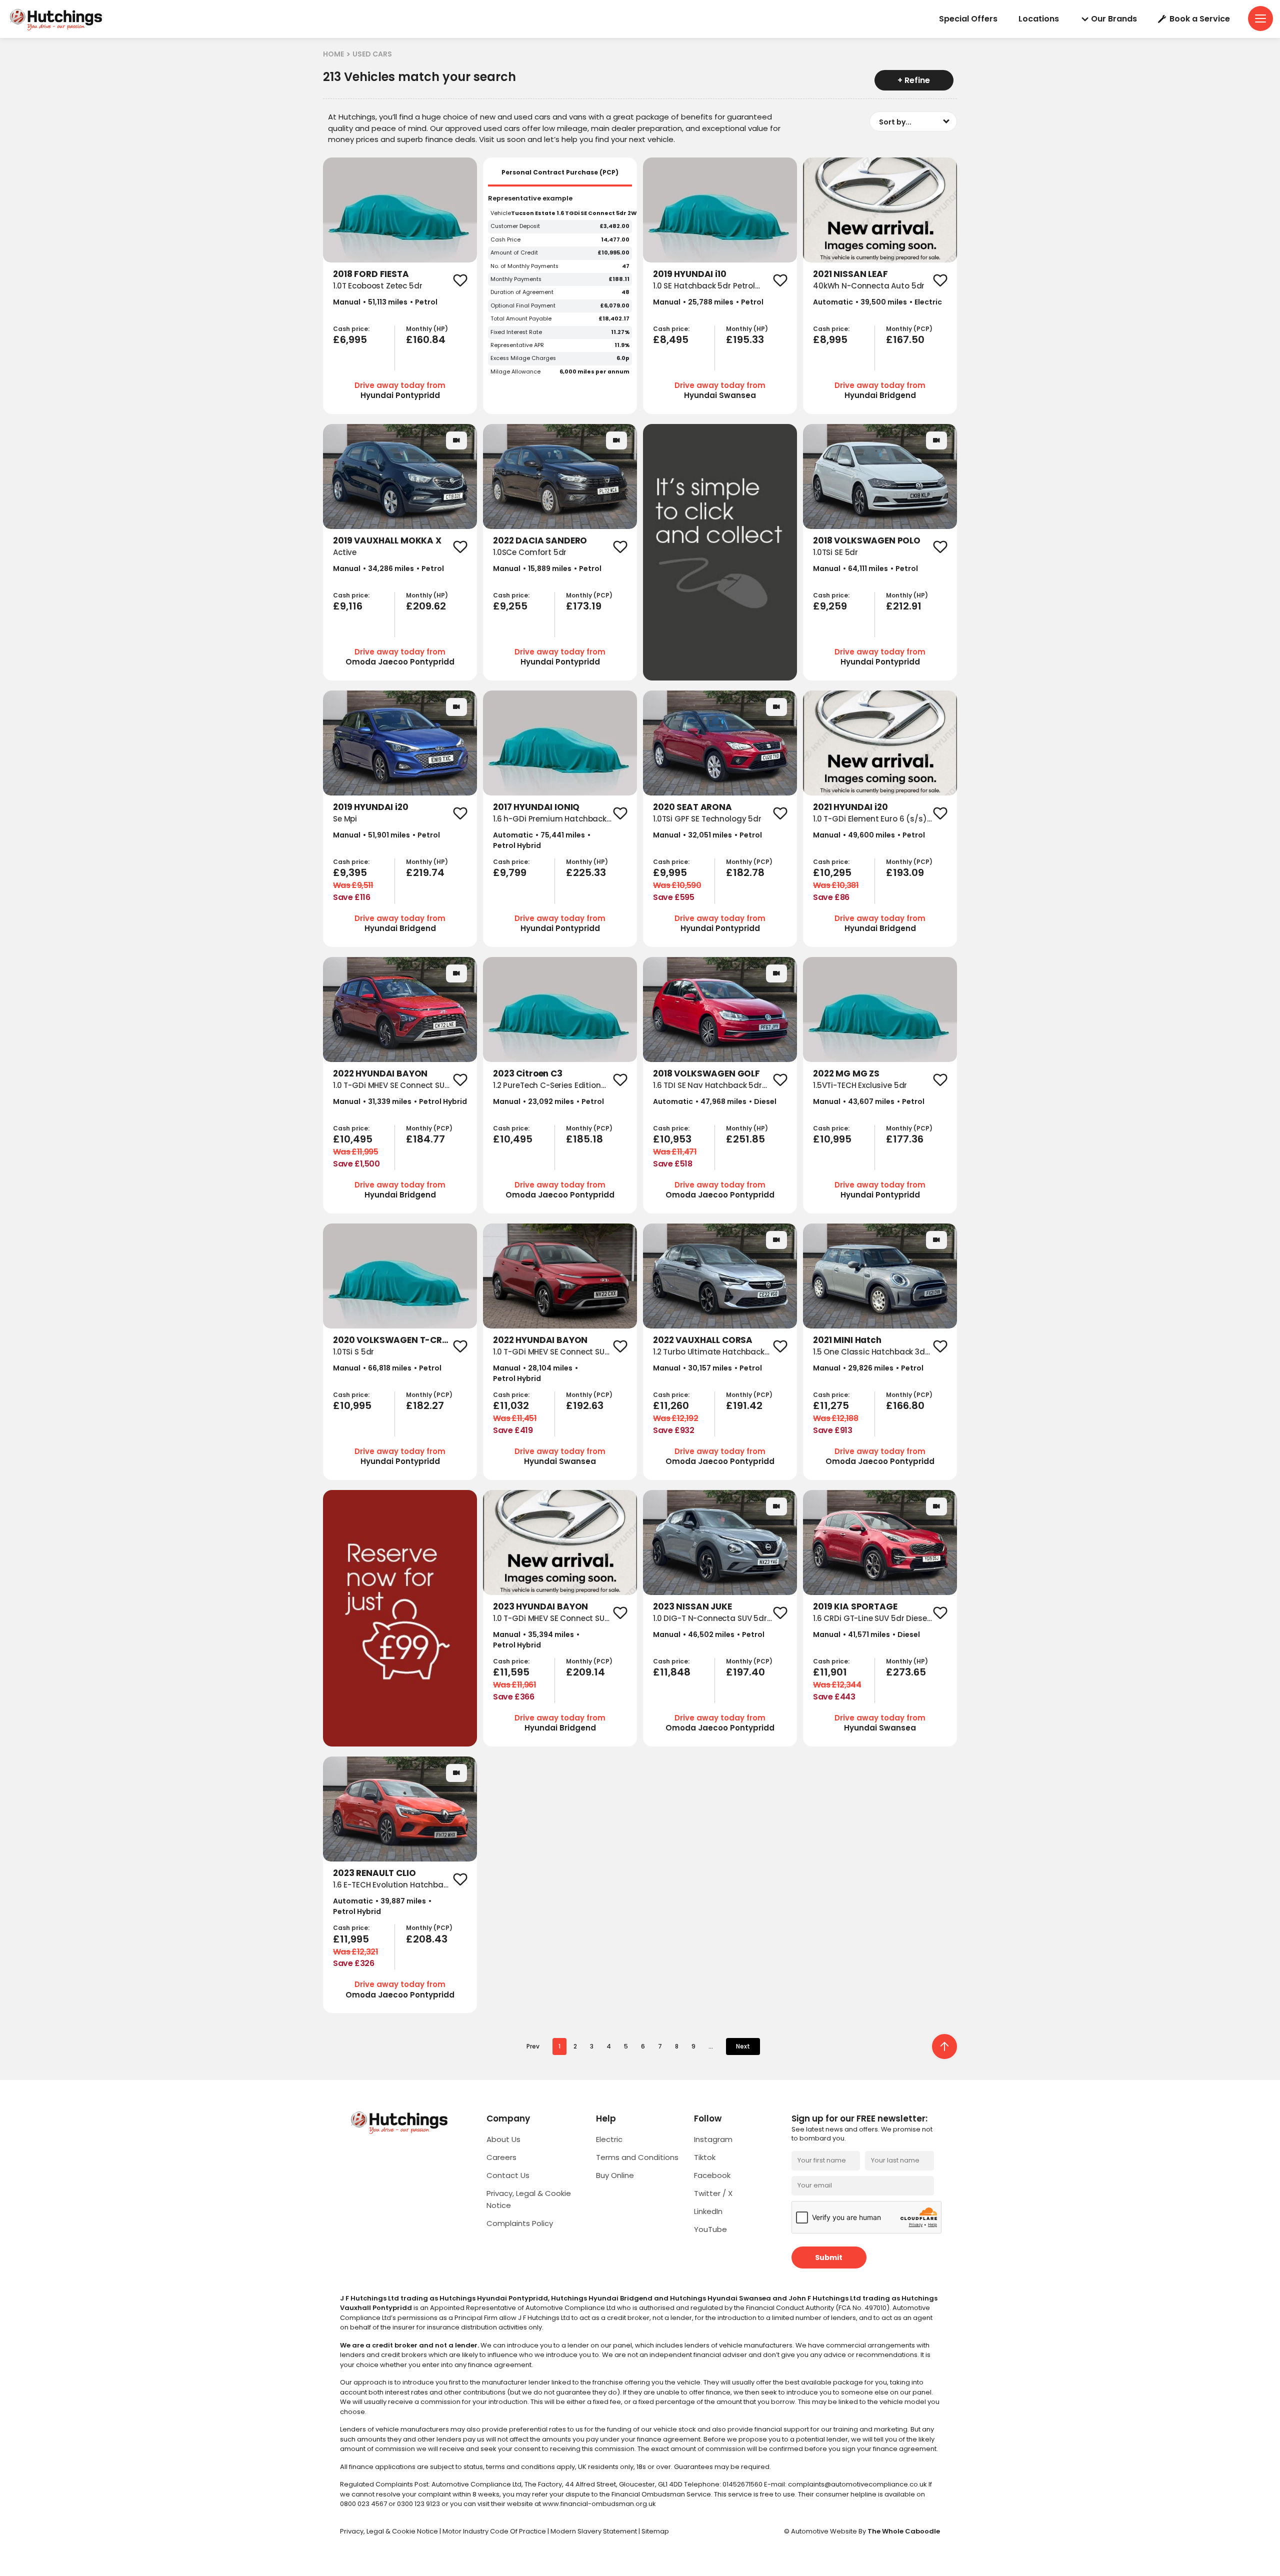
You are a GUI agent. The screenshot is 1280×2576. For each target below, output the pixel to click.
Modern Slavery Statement (594, 2531)
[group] (400, 210)
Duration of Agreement (522, 292)
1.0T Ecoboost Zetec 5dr (378, 286)
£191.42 (744, 1405)
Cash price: (351, 329)
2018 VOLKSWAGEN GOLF (706, 1073)
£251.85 (745, 1139)
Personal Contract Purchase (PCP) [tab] (560, 172)
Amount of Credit (514, 253)
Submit (829, 2257)
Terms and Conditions (637, 2157)
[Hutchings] (55, 19)
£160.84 (426, 339)
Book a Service (1200, 19)
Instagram (713, 2139)
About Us (503, 2139)
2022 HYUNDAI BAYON (380, 1073)
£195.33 (745, 339)
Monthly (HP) (427, 329)
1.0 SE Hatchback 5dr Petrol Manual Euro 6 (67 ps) (704, 291)
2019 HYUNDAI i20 (371, 807)
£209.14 (585, 1672)
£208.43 (427, 1939)
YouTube (710, 2229)
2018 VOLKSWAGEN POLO (867, 540)
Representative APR (517, 345)
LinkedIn (708, 2211)
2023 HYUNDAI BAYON (540, 1606)
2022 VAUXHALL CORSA (703, 1340)
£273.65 (906, 1672)
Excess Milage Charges (523, 358)
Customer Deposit (515, 226)
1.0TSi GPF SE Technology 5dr (707, 819)
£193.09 (905, 872)
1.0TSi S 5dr (353, 1352)
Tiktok (705, 2157)
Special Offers (968, 19)
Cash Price (505, 240)
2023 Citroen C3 (528, 1073)
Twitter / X (713, 2193)
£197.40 (745, 1672)
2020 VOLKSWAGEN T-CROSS (396, 1340)
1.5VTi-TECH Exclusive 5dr (860, 1085)
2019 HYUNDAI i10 (690, 274)
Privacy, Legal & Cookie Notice (390, 2531)
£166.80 (905, 1405)
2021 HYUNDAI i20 (850, 807)
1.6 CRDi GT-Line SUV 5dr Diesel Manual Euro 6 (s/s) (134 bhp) (871, 1624)
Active (345, 552)
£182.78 (745, 872)
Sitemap (655, 2531)
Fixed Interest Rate (516, 332)
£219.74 (425, 872)
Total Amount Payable (521, 319)
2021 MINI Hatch (847, 1340)
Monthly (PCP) (909, 329)
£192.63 (585, 1405)
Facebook (712, 2175)
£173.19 (584, 606)
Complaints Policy (520, 2223)
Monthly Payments (516, 279)
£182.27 (425, 1405)
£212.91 (904, 606)
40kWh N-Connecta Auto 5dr (869, 286)
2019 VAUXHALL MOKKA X (387, 540)
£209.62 (426, 606)
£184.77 (425, 1139)
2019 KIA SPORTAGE (855, 1606)
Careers (501, 2157)
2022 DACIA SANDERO (540, 540)
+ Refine (914, 80)
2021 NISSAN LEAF (850, 274)
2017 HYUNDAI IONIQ (536, 807)
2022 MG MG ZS (846, 1073)
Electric (609, 2139)
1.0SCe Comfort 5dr (530, 552)
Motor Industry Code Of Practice (495, 2531)
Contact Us (508, 2175)
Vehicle (501, 213)
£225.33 (586, 872)
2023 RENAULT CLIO (374, 1873)
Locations (1039, 19)
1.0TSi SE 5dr (835, 552)
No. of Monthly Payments (524, 266)
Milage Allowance (515, 372)
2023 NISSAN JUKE (692, 1606)
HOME (333, 54)
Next (743, 2046)
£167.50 (905, 339)
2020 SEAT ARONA (692, 807)
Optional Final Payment (523, 306)
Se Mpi (345, 819)
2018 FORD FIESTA (371, 274)
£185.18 (584, 1139)
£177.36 (905, 1139)
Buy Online (615, 2175)
